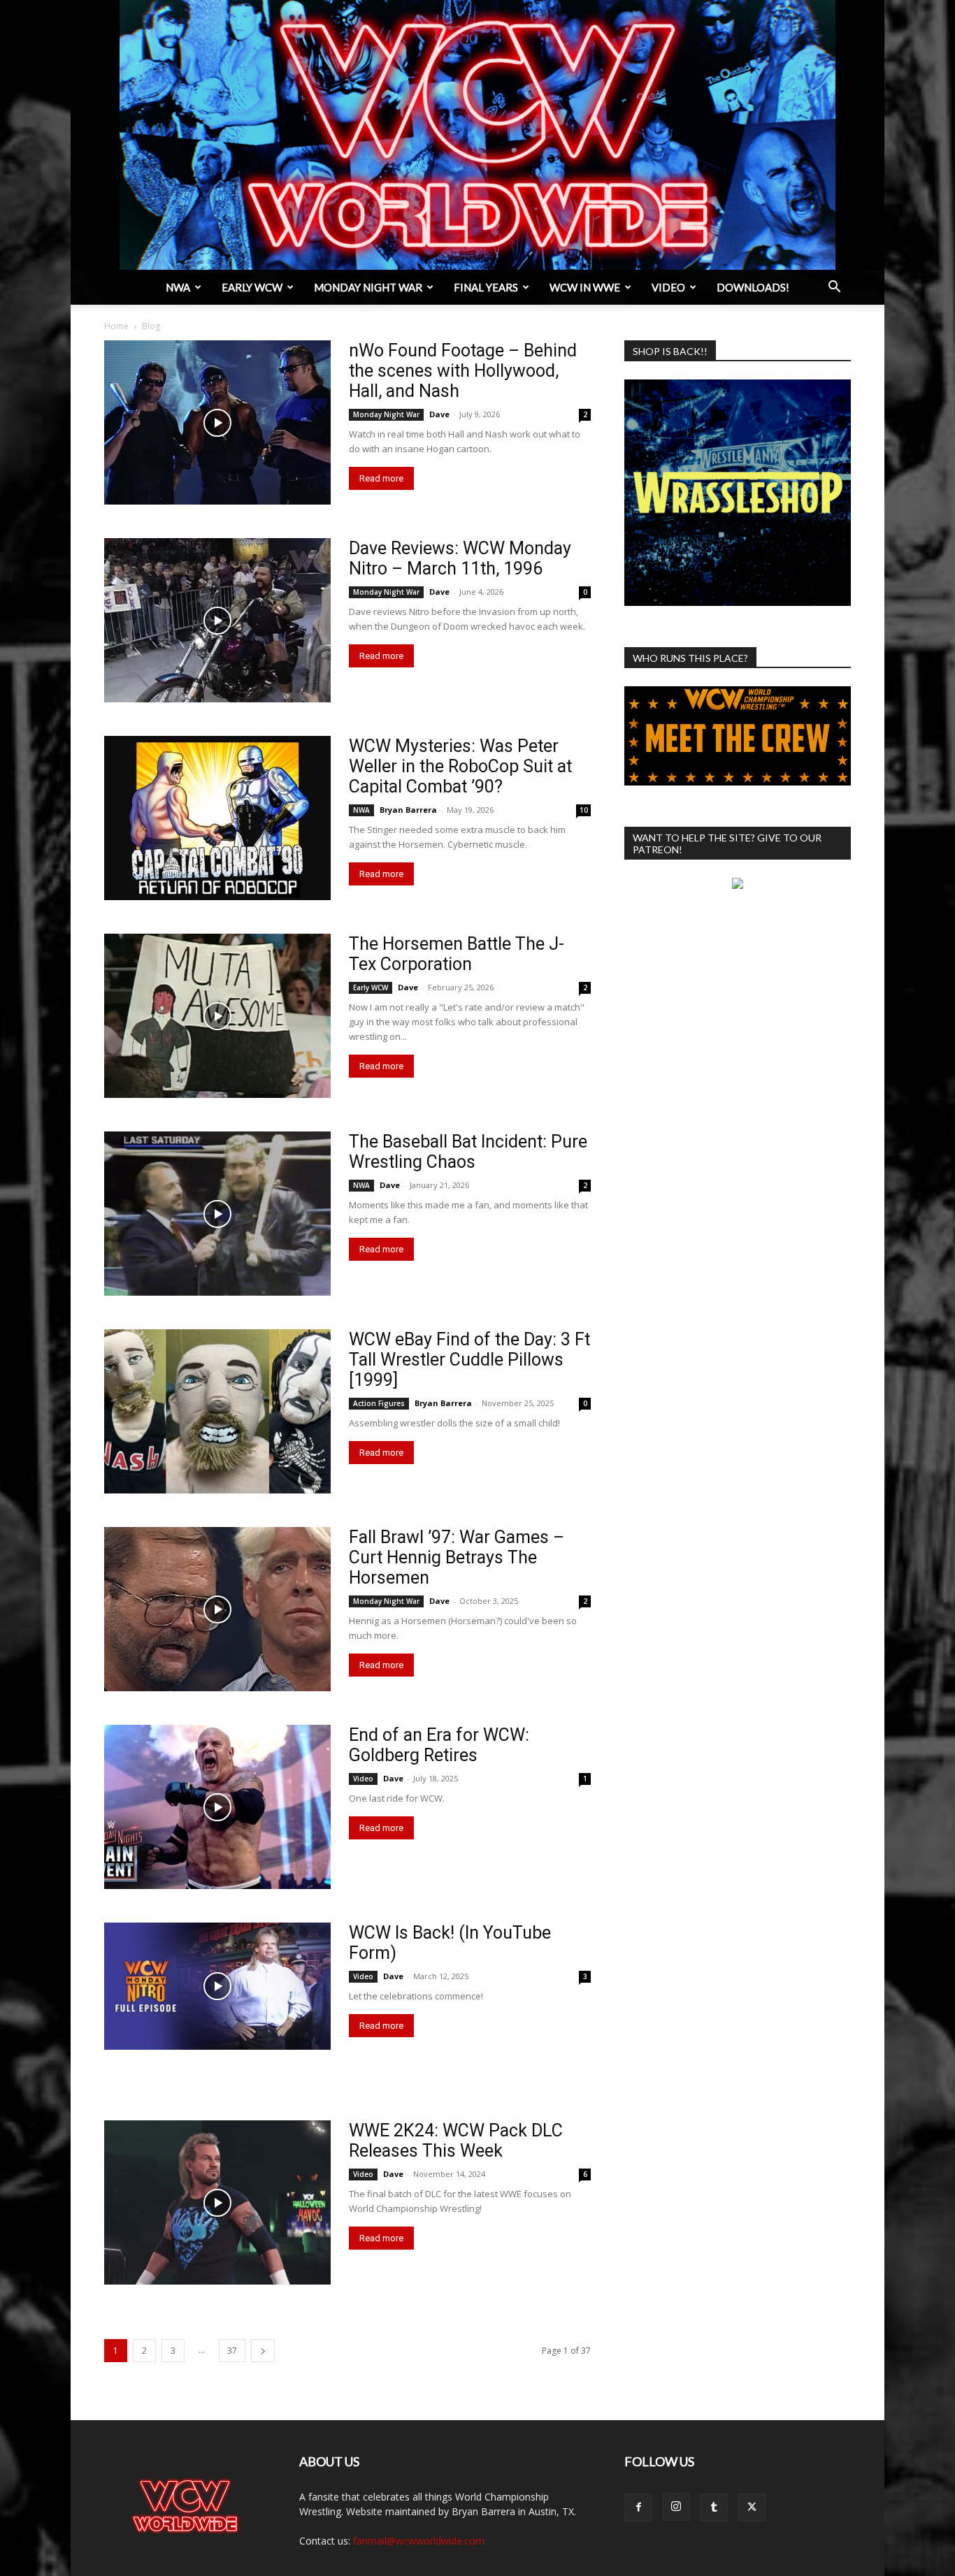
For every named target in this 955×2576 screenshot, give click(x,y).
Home (116, 326)
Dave (439, 414)
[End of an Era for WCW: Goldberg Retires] (217, 1807)
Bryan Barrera (408, 810)
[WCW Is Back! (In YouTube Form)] (217, 1986)
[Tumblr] (714, 2508)
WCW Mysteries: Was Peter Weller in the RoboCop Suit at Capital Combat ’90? (460, 766)
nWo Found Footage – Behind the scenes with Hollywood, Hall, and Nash (463, 371)
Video (668, 287)
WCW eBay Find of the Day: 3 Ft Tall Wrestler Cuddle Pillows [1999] (469, 1360)
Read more (381, 478)
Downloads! (753, 287)
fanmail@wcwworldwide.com (419, 2541)
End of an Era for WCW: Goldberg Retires (439, 1745)
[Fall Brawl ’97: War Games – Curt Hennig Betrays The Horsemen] (217, 1609)
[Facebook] (638, 2508)
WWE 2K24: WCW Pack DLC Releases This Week (456, 2141)
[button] (834, 288)
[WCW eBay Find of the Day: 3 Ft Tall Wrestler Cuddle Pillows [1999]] (217, 1411)
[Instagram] (676, 2507)
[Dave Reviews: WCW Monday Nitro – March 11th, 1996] (217, 620)
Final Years (486, 287)
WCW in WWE (585, 287)
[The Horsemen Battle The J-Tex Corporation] (217, 1016)
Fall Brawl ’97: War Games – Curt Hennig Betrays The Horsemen (457, 1557)
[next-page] (263, 2351)
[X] (752, 2508)
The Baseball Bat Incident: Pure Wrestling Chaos (468, 1152)
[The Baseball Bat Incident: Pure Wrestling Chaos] (217, 1214)
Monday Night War (368, 287)
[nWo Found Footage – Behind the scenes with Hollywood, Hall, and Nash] (217, 422)
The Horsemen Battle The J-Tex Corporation (457, 954)
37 (232, 2351)
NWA (178, 287)
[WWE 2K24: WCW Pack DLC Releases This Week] (217, 2202)
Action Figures (379, 1403)
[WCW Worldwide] (477, 135)
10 (584, 810)
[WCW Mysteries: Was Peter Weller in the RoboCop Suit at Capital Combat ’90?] (217, 818)
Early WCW (252, 287)
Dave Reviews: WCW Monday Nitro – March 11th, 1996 (460, 558)
